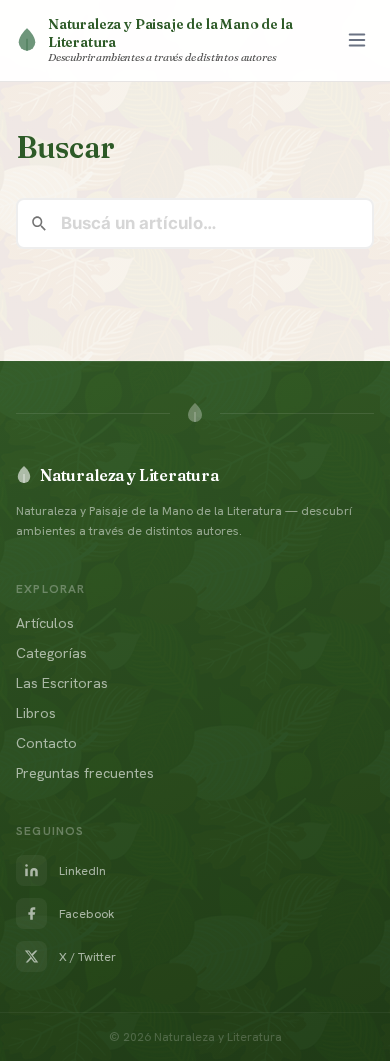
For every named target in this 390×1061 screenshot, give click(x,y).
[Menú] (357, 40)
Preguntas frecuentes (85, 773)
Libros (36, 713)
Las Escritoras (62, 683)
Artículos (45, 623)
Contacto (46, 743)
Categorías (51, 653)
